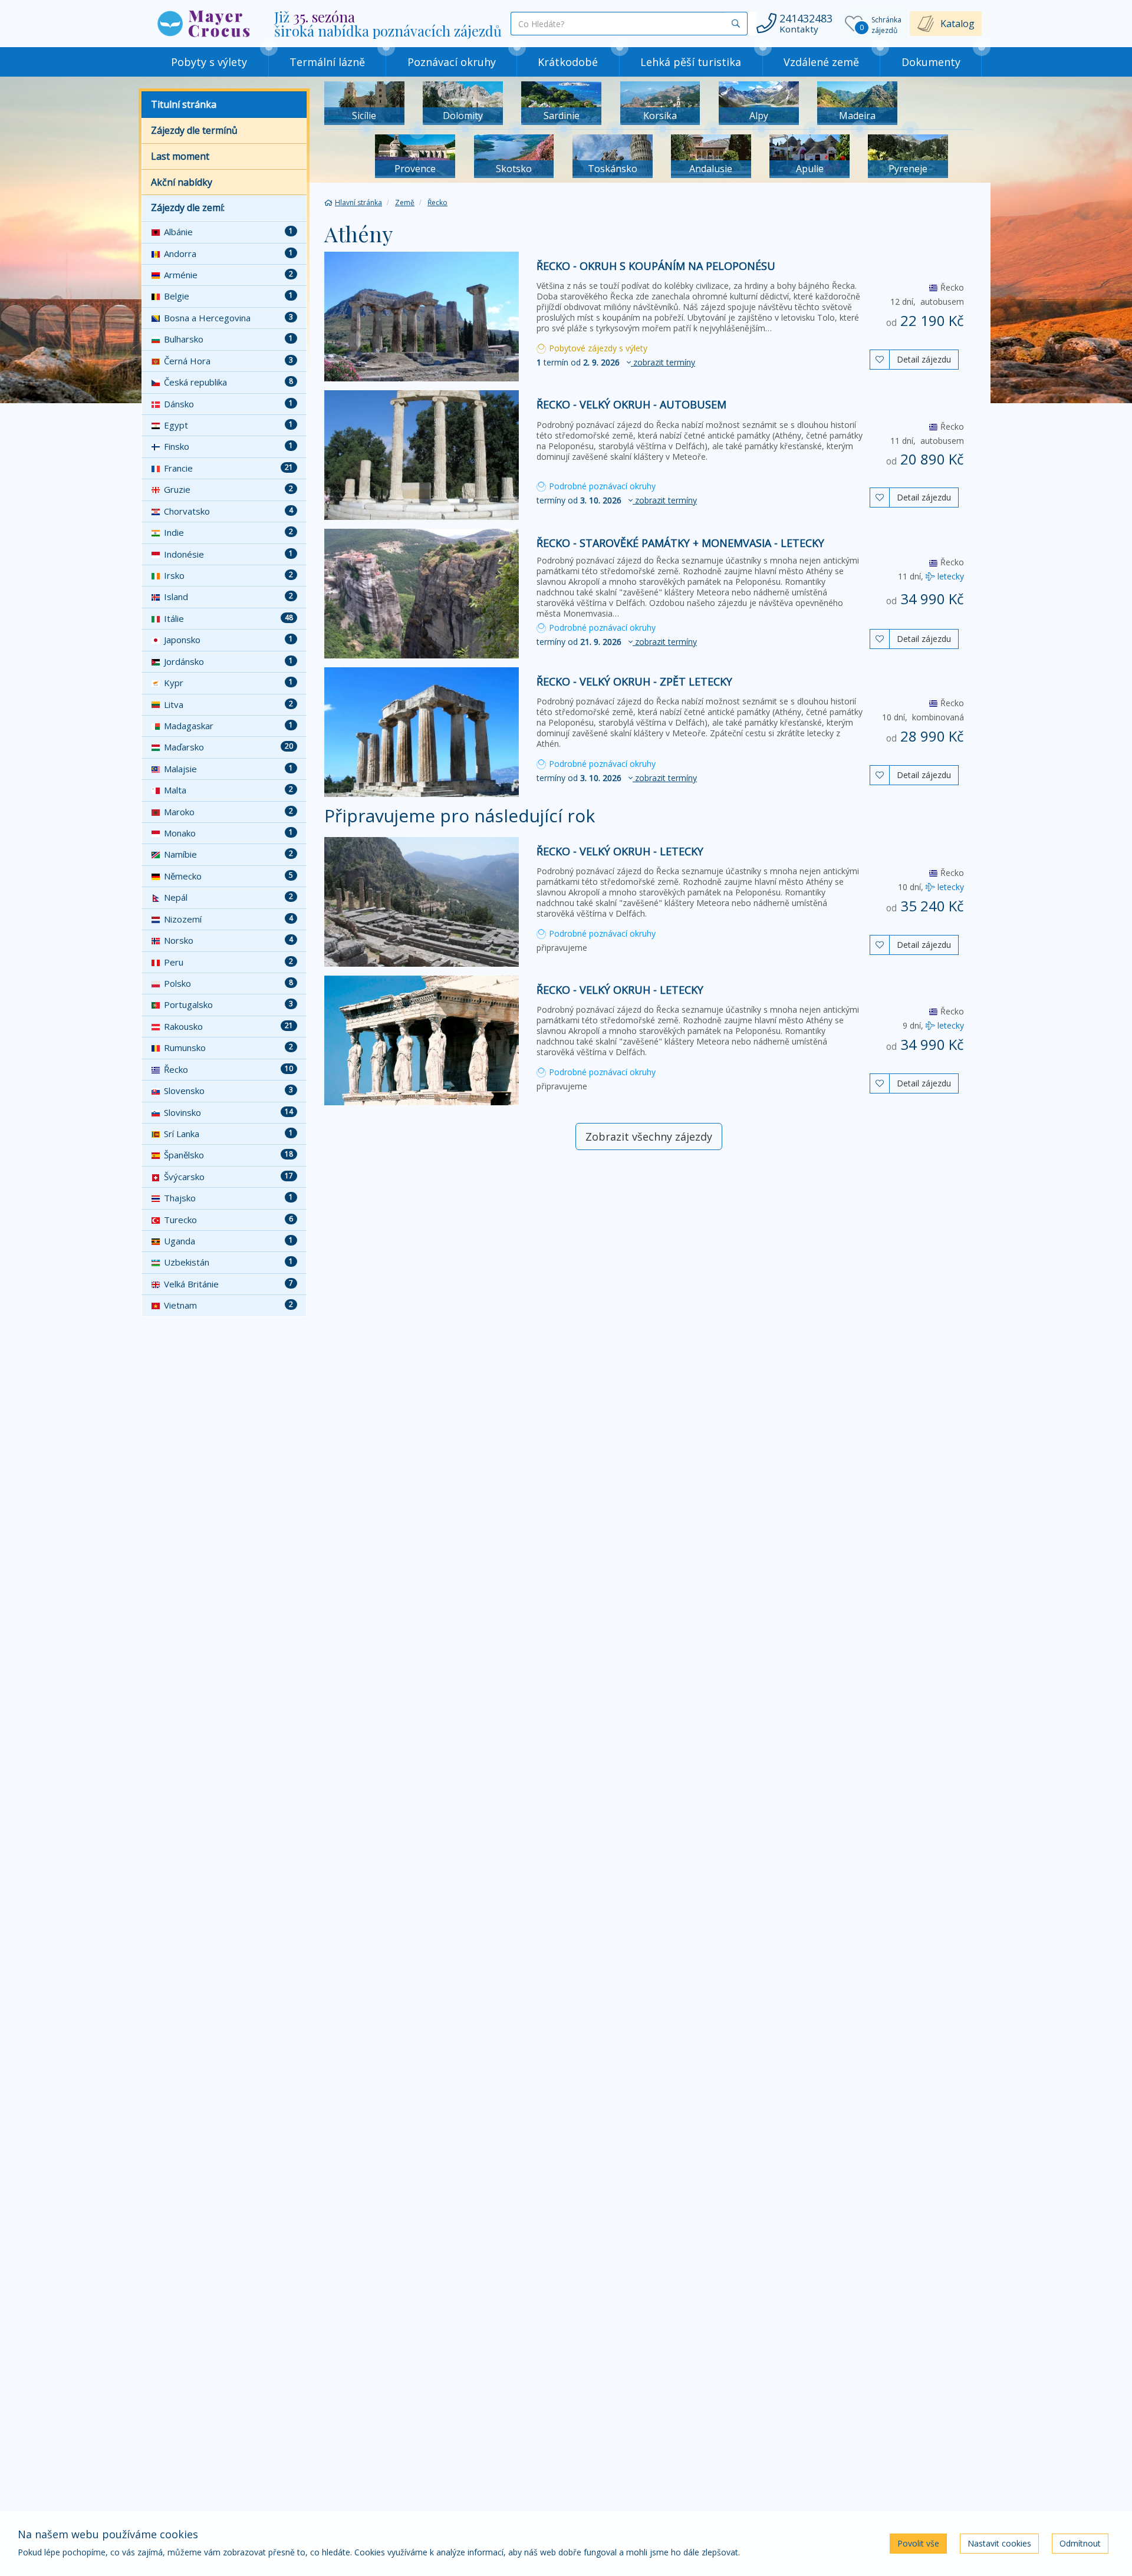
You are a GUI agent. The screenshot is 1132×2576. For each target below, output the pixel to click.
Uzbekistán (228, 1262)
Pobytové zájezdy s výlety (597, 348)
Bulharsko (228, 339)
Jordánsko (228, 661)
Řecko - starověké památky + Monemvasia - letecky (680, 543)
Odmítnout (1080, 2543)
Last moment (180, 156)
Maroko (228, 812)
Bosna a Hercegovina (228, 318)
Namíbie (228, 854)
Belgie (228, 296)
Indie (228, 532)
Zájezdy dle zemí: (188, 207)
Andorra (228, 253)
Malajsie (228, 769)
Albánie (228, 232)
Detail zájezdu (924, 359)
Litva (228, 704)
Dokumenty (931, 62)
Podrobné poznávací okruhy (601, 486)
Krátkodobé (568, 62)
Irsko (228, 575)
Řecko (228, 1069)
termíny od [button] (617, 500)
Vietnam (228, 1305)
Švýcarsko (228, 1177)
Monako (228, 833)
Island (228, 597)
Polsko (228, 983)
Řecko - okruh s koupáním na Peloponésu (656, 266)
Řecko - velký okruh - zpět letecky (634, 681)
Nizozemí (228, 919)
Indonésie (228, 554)
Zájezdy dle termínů (194, 130)
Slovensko (228, 1091)
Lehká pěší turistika (691, 62)
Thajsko (228, 1198)
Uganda (228, 1241)
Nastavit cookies (999, 2543)
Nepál (228, 897)
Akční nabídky (182, 182)
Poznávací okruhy (452, 62)
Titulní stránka (184, 104)
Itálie (228, 618)
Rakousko (228, 1026)
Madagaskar (228, 726)
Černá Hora (228, 361)
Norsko (228, 940)
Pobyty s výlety (209, 62)
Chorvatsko (228, 511)
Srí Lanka (228, 1134)
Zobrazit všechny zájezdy (649, 1137)
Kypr (228, 683)
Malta (228, 790)
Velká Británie (228, 1284)
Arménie (228, 275)
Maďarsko (228, 747)
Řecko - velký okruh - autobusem (631, 404)
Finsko (228, 446)
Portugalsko (228, 1004)
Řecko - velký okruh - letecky (620, 851)
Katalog (957, 24)
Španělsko (228, 1155)
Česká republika (228, 382)
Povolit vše (918, 2543)
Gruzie (228, 489)
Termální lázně (327, 62)
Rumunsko (228, 1047)
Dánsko (228, 404)
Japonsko (228, 640)
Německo (228, 876)
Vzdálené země (821, 62)
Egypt (228, 425)
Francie (228, 468)
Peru (228, 962)
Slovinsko (228, 1112)
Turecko (228, 1220)
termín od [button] (616, 362)
